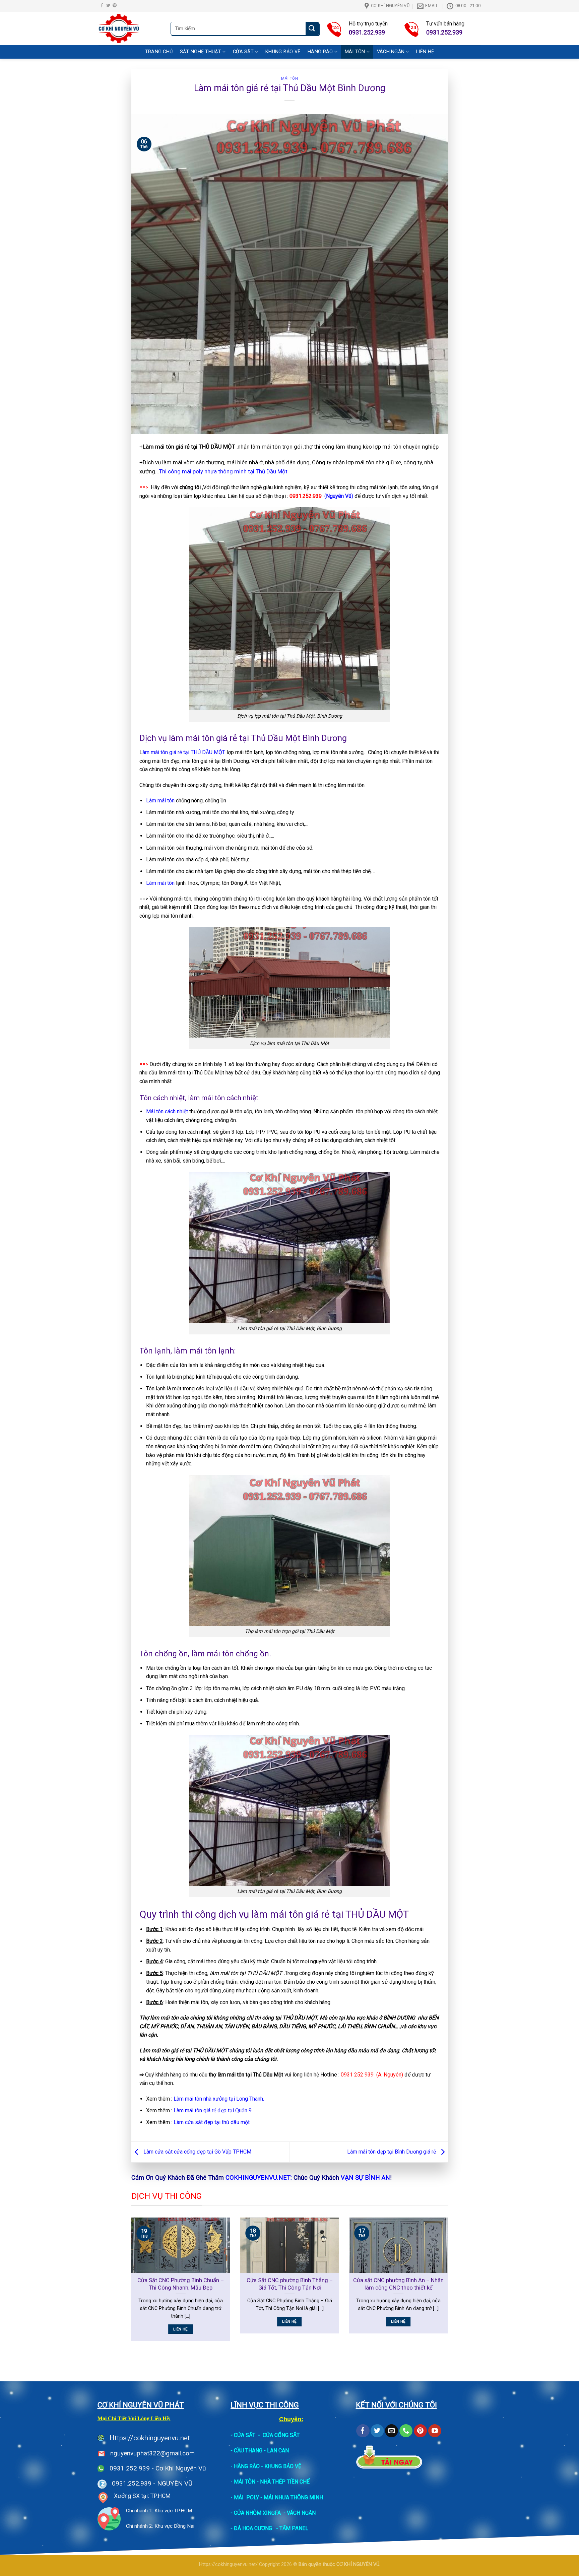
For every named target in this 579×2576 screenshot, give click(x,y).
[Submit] (312, 29)
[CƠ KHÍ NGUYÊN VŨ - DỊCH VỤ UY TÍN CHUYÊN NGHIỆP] (130, 28)
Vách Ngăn (391, 52)
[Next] (449, 2284)
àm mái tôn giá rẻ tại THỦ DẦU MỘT (184, 752)
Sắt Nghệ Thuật (201, 52)
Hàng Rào (320, 52)
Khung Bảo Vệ (283, 52)
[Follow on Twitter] (108, 6)
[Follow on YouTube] (435, 2431)
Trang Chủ (159, 52)
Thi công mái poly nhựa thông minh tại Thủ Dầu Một (223, 471)
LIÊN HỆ (425, 52)
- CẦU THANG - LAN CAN (260, 2451)
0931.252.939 (132, 2483)
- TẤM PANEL (292, 2528)
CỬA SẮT (245, 2435)
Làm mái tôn (160, 801)
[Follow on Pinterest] (115, 6)
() (321, 496)
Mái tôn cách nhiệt (167, 1111)
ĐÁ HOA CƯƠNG (253, 2528)
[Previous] (130, 2284)
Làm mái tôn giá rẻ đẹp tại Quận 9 (213, 2110)
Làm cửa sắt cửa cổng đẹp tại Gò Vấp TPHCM (197, 2152)
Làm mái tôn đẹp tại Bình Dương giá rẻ (392, 2152)
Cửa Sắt (243, 52)
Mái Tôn (355, 52)
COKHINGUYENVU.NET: (259, 2177)
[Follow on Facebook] (102, 6)
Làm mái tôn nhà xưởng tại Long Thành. (219, 2099)
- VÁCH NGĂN (300, 2513)
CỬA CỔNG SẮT (281, 2435)
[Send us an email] (392, 2431)
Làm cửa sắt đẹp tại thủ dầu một (212, 2122)
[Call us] (406, 2431)
